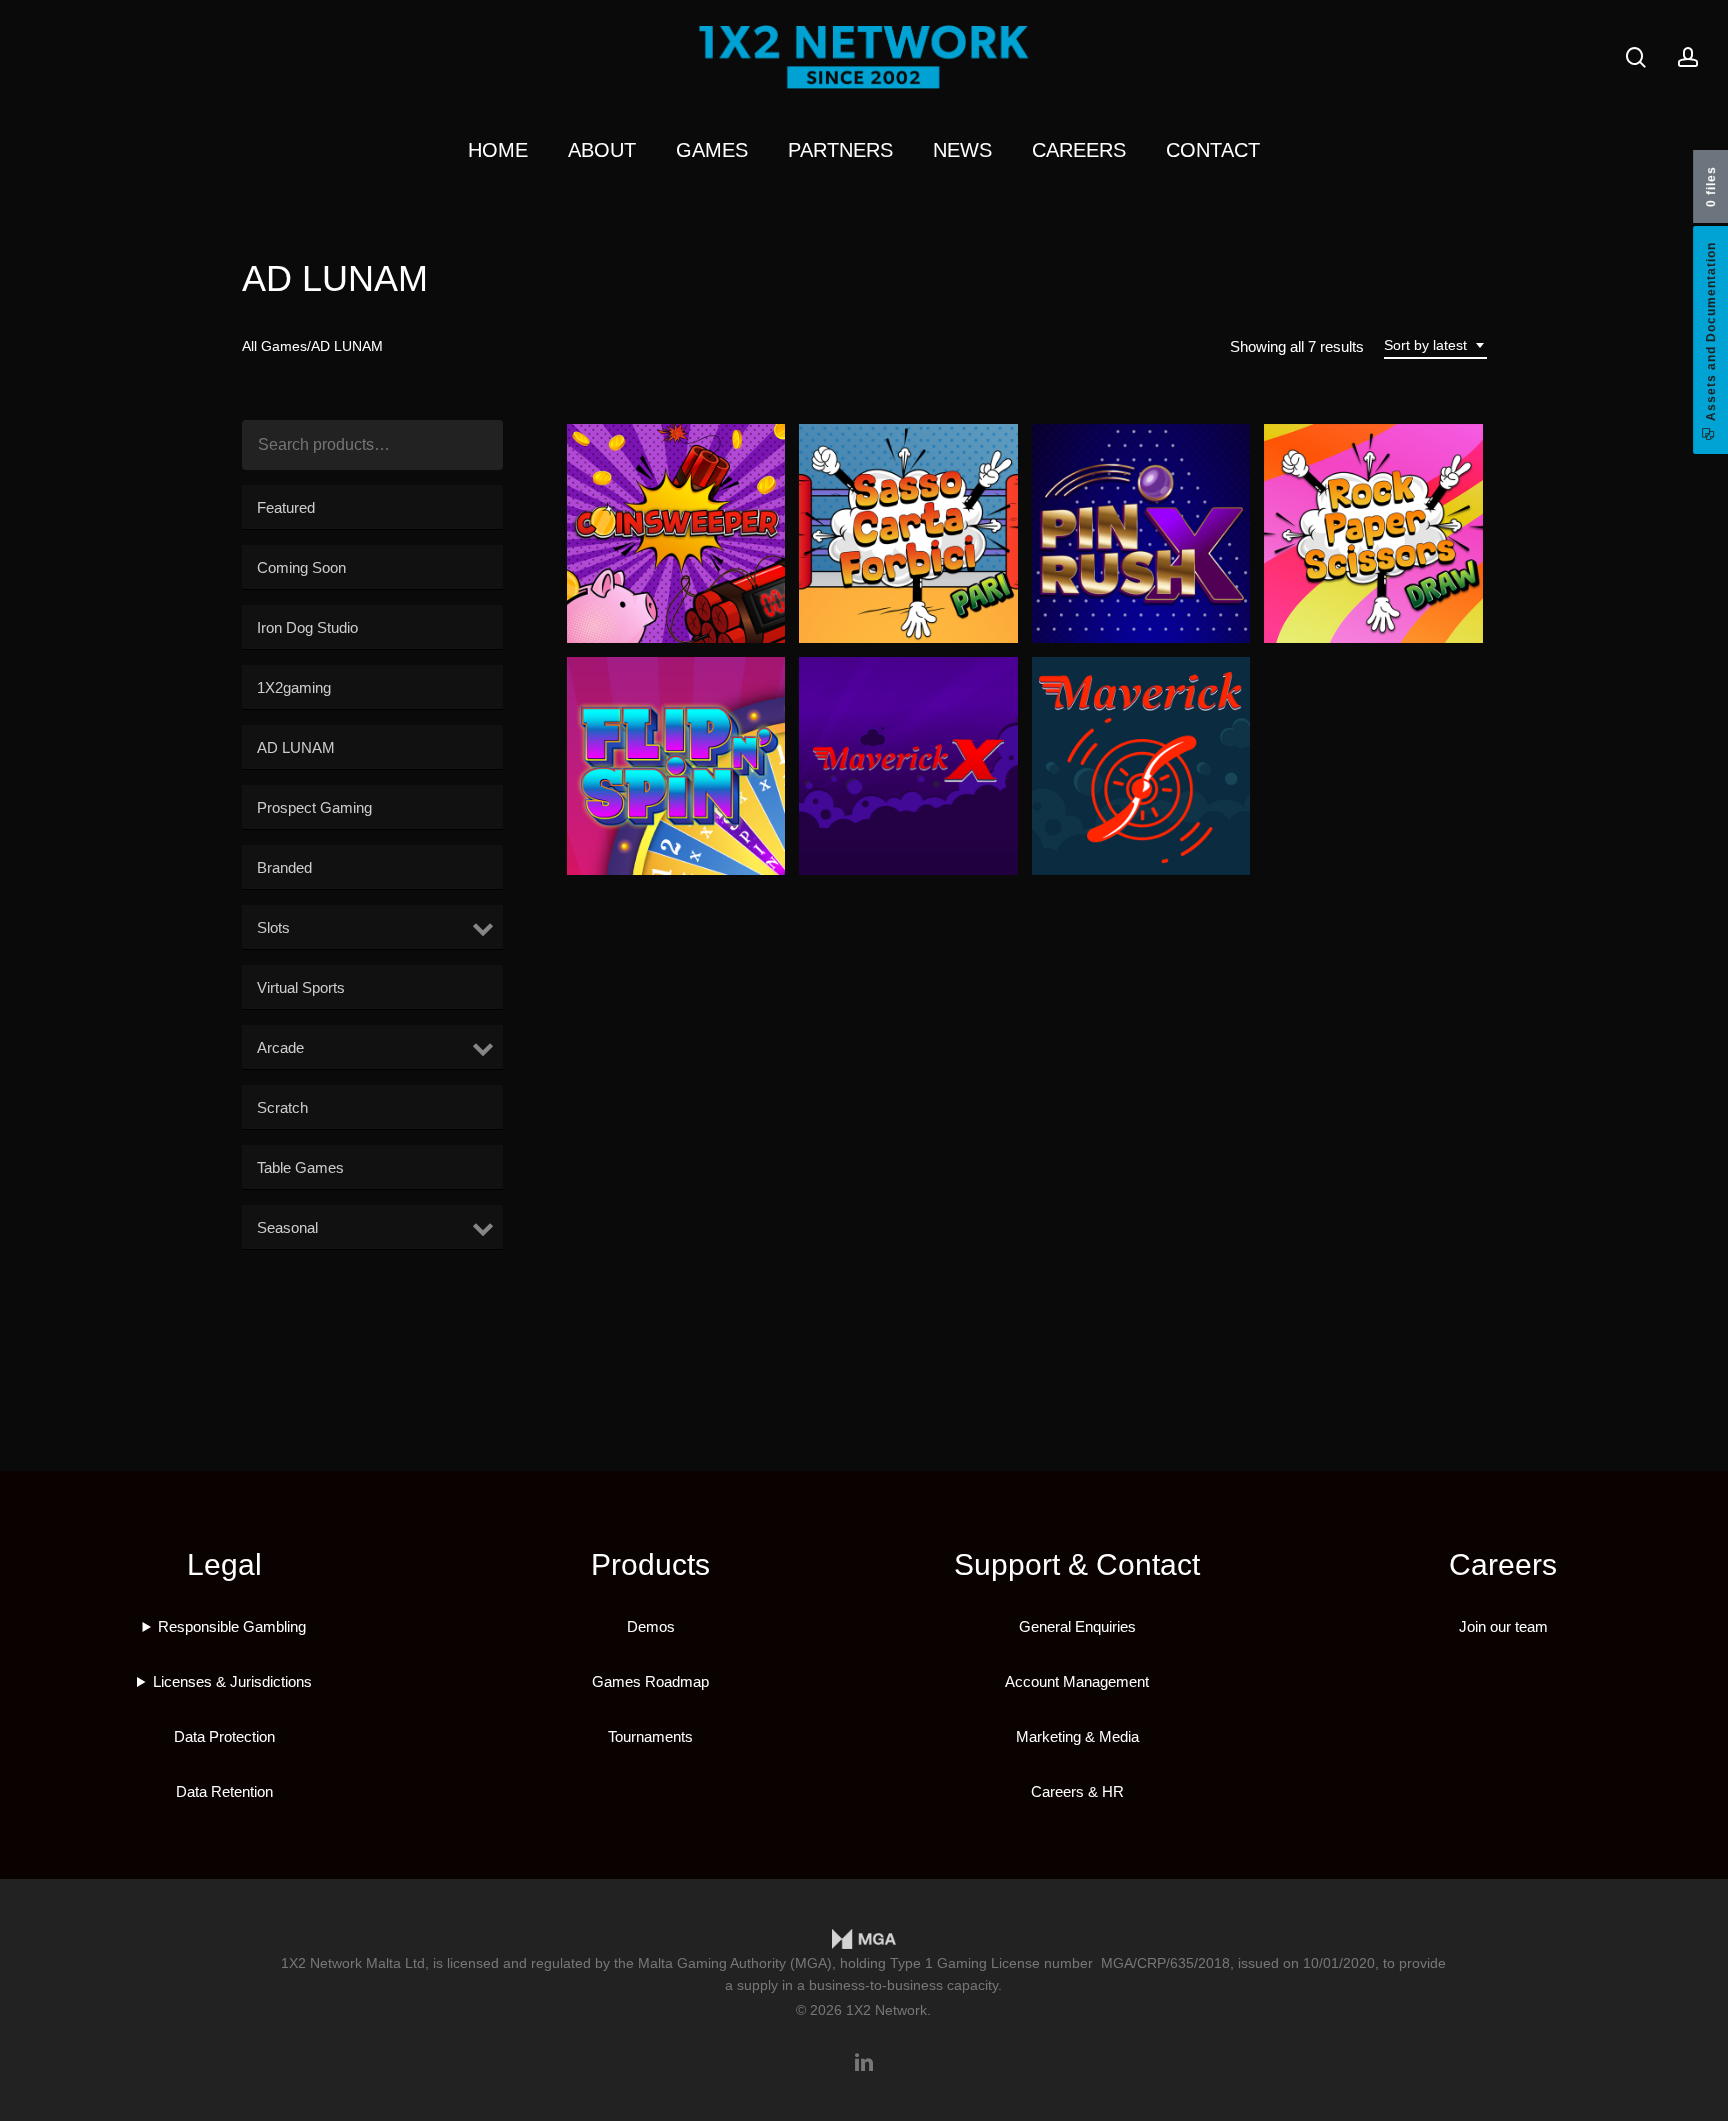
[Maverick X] (908, 766)
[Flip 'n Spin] (676, 766)
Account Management (1077, 1681)
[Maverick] (1141, 766)
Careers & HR (1077, 1791)
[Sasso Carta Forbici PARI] (908, 533)
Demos (651, 1626)
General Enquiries (1077, 1626)
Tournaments (650, 1736)
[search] (1636, 57)
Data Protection (224, 1736)
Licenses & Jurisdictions (232, 1681)
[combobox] (1435, 345)
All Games (274, 346)
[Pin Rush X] (1141, 533)
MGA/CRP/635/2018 (1165, 1963)
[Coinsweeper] (676, 533)
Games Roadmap (650, 1681)
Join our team (1503, 1626)
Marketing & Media (1077, 1736)
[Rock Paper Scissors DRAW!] (1373, 533)
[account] (1688, 57)
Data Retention (224, 1791)
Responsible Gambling (232, 1626)
